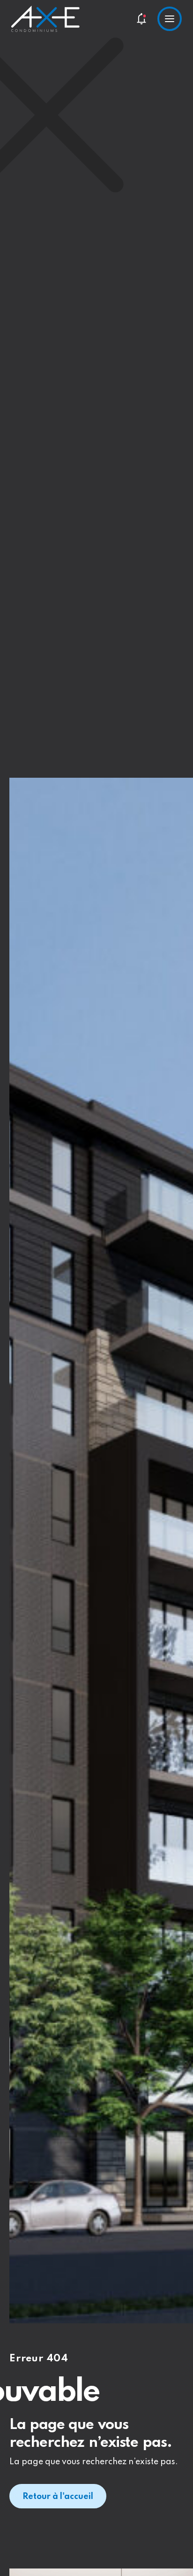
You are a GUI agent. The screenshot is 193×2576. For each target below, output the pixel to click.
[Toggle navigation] (170, 19)
